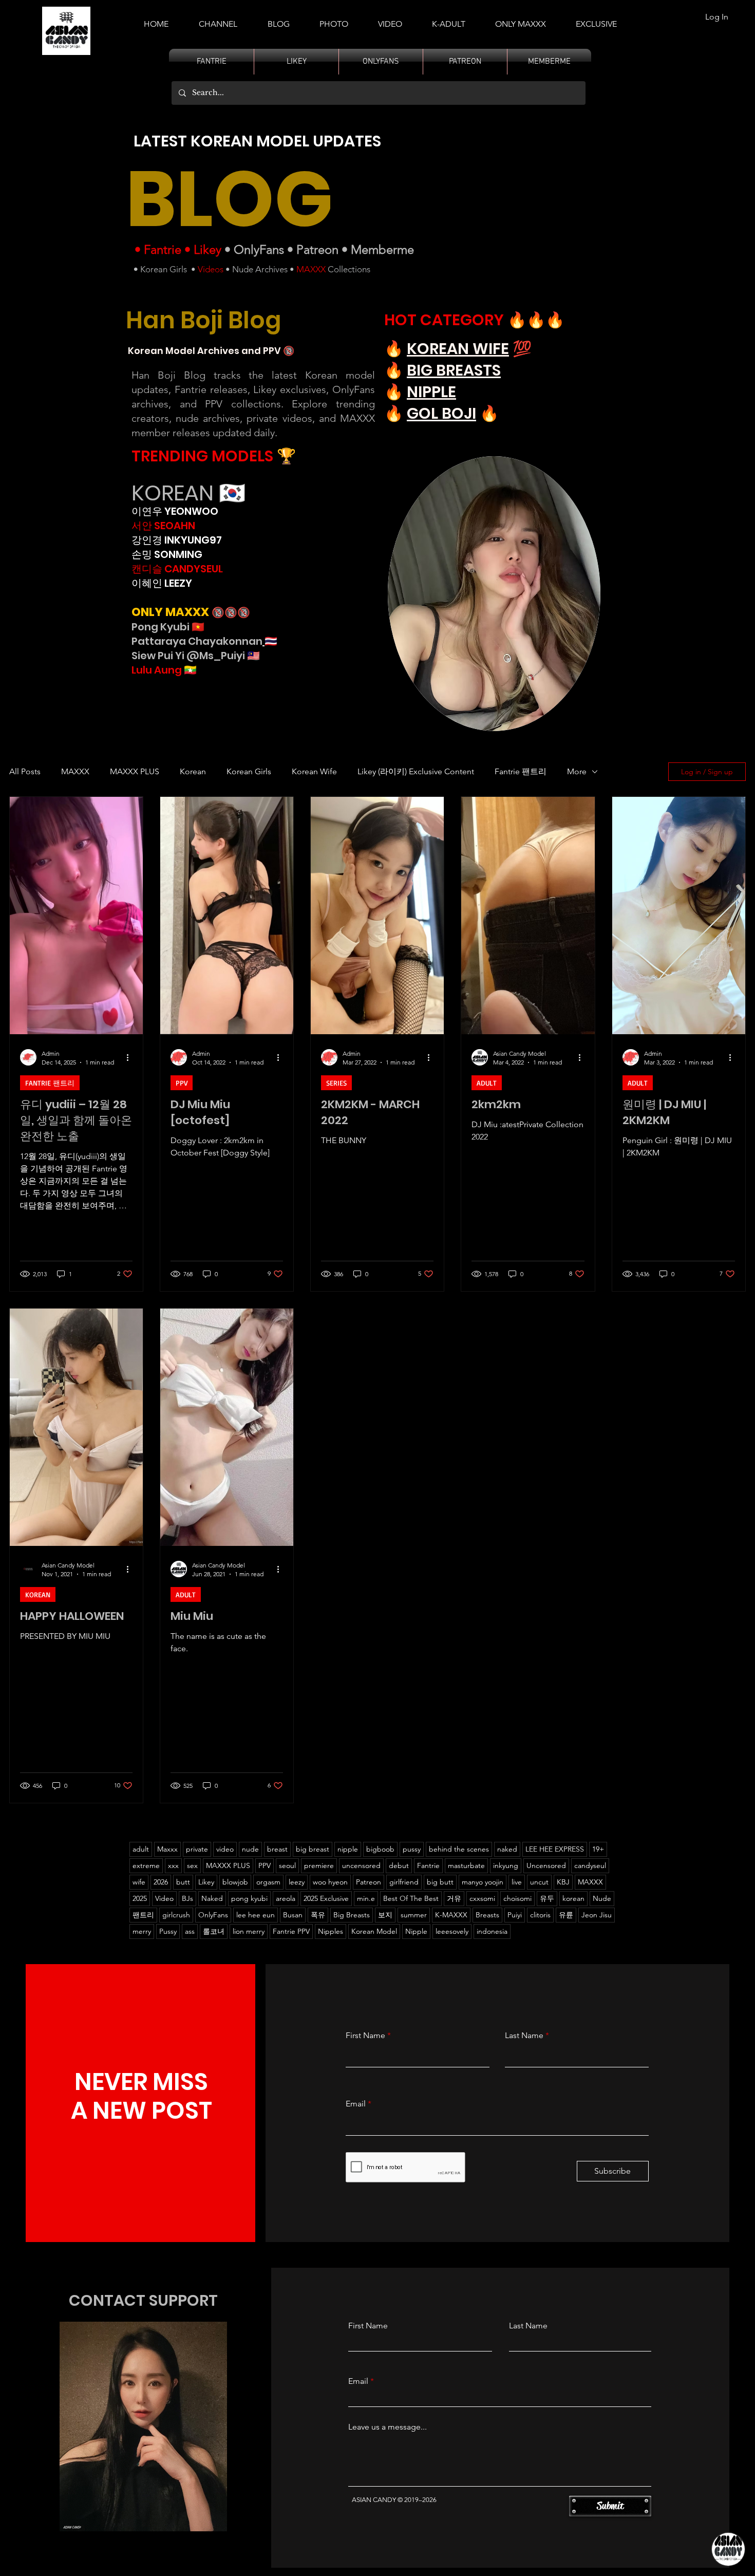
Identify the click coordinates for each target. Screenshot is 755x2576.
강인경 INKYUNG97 (177, 540)
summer (414, 1915)
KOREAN (38, 1594)
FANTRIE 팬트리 (50, 1083)
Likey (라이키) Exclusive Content (416, 771)
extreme (146, 1865)
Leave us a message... (388, 2427)
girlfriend (404, 1882)
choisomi (517, 1898)
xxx (173, 1865)
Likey (207, 249)
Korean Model (374, 1931)
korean (573, 1898)
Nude (602, 1898)
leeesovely (452, 1931)
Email (356, 2104)
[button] (449, 20)
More (577, 771)
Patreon (317, 249)
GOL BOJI (441, 413)
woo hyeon (330, 1882)
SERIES (336, 1083)
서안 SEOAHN (163, 526)
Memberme (382, 249)
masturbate (466, 1865)
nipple (348, 1849)
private (197, 1849)
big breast (313, 1849)
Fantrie (163, 249)
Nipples (331, 1931)
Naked (212, 1898)
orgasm (268, 1882)
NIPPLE (431, 392)
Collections (348, 269)
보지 (385, 1915)
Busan (293, 1915)
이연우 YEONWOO (175, 511)
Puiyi (515, 1915)
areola (286, 1898)
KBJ (563, 1882)
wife (139, 1882)
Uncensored (546, 1865)
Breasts (487, 1915)
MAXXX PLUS (135, 771)
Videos (211, 269)
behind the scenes (459, 1849)
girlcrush (176, 1915)
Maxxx (167, 1849)
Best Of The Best (411, 1898)
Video (164, 1898)
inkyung (506, 1865)
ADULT (487, 1083)
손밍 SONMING (167, 554)
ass (190, 1931)
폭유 (318, 1915)
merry (142, 1931)
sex (192, 1865)
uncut (539, 1882)
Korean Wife (314, 771)
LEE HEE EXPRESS (555, 1849)
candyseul (590, 1865)
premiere (319, 1865)
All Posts (25, 771)
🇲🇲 (189, 670)
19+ (598, 1849)
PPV (182, 1083)
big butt (440, 1882)
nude (250, 1849)
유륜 (566, 1915)
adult (141, 1849)
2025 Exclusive (326, 1898)
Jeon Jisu (597, 1915)
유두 (547, 1898)
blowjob (235, 1882)
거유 (454, 1898)
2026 (161, 1882)
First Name (365, 2036)
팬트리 (143, 1915)
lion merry (249, 1931)
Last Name (524, 2036)
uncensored (361, 1865)
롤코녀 (214, 1931)
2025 (140, 1898)
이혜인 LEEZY (162, 583)
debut (399, 1865)
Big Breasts (352, 1915)
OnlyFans (259, 249)
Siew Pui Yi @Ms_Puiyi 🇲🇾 (196, 656)
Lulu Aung (157, 670)
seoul (287, 1865)
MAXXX (311, 269)
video (225, 1849)
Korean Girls (164, 269)
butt (183, 1882)
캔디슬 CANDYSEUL (177, 569)
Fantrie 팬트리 (521, 771)
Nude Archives (260, 269)
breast (277, 1849)
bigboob (380, 1849)
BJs (187, 1898)
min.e (366, 1898)
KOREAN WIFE (458, 349)
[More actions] (131, 1057)
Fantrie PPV (291, 1931)
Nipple (416, 1931)
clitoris (540, 1915)
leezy (297, 1882)
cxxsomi (482, 1898)
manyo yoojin (483, 1882)
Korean (193, 771)
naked (507, 1849)
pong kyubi (249, 1898)
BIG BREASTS (454, 370)
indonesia (492, 1931)
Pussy (168, 1931)
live (517, 1882)
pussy (412, 1849)
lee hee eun (256, 1915)
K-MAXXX (451, 1915)
